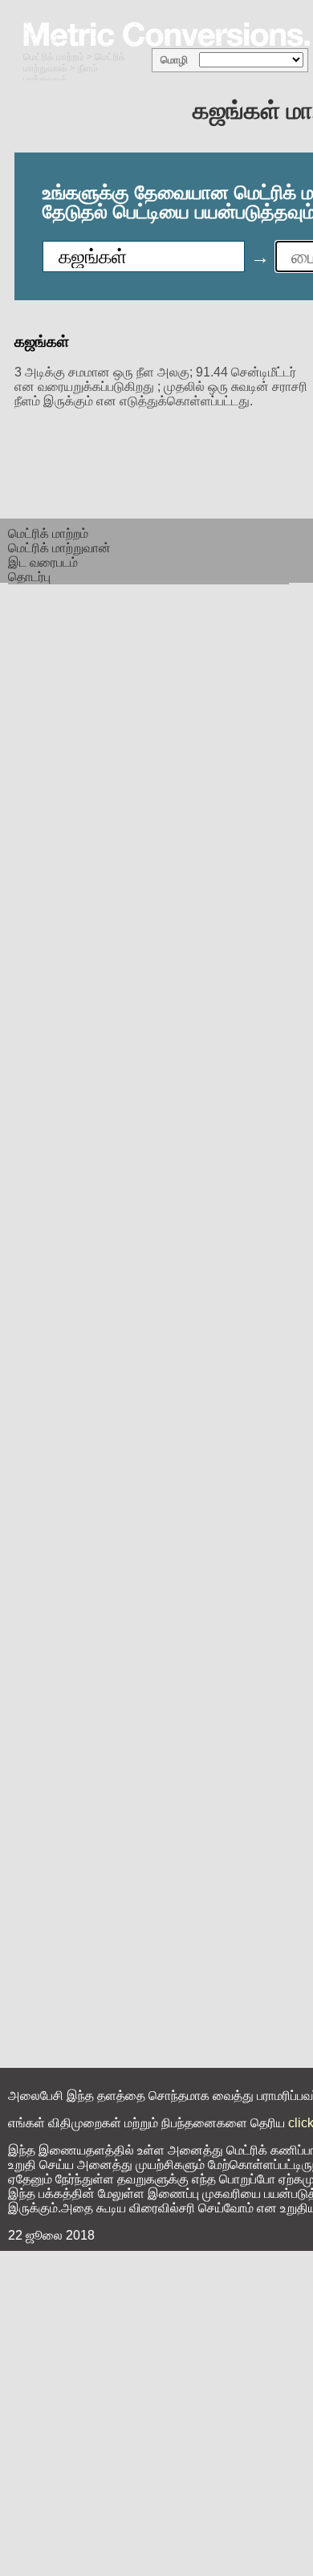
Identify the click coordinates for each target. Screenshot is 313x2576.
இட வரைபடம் (43, 562)
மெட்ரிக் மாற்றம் (54, 57)
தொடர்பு (29, 577)
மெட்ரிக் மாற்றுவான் (59, 548)
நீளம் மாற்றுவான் (61, 74)
